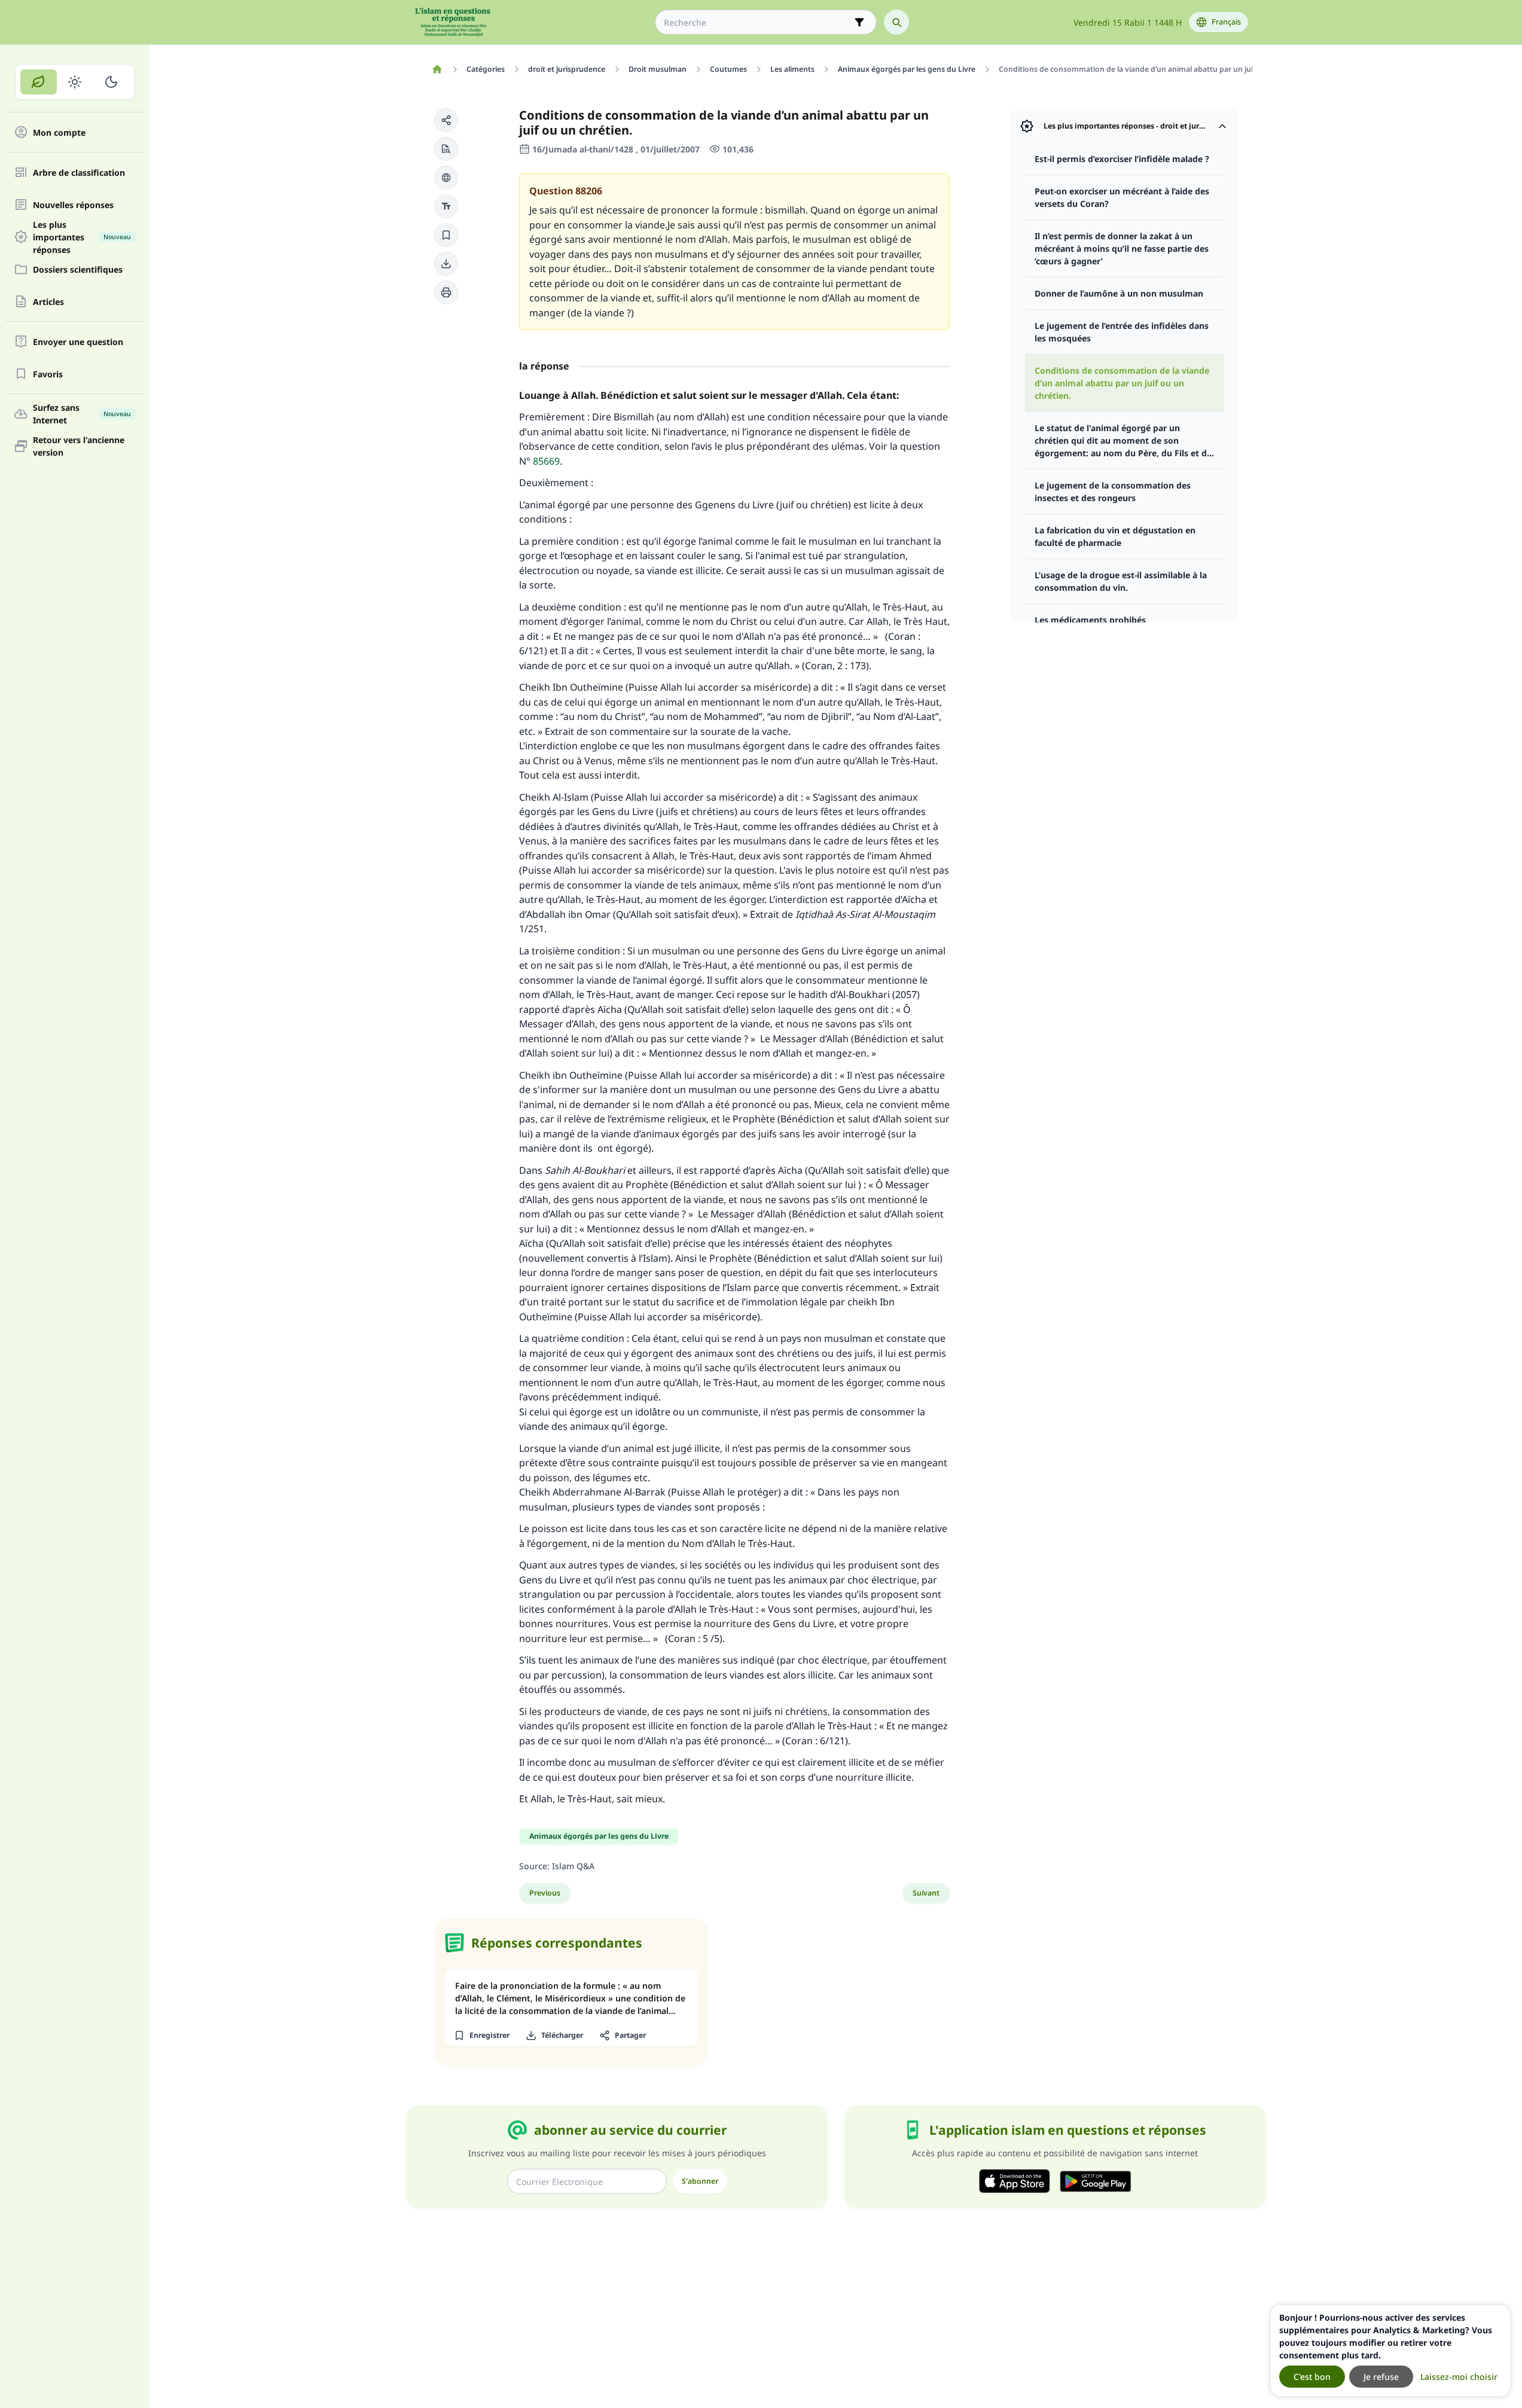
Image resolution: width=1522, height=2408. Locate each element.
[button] (446, 120)
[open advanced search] (859, 22)
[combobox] (757, 22)
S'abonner (700, 2181)
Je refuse (1381, 2377)
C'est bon (1312, 2377)
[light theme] (75, 82)
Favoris (48, 374)
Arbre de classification (79, 173)
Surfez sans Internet (82, 414)
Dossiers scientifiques (78, 269)
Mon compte (59, 132)
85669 (546, 461)
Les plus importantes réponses (82, 237)
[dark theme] (111, 82)
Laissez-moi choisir (1459, 2377)
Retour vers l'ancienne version (79, 446)
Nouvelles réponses (73, 205)
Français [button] (1226, 22)
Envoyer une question (78, 342)
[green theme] (39, 82)
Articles (48, 302)
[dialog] (1390, 2351)
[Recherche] (896, 22)
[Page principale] (437, 69)
